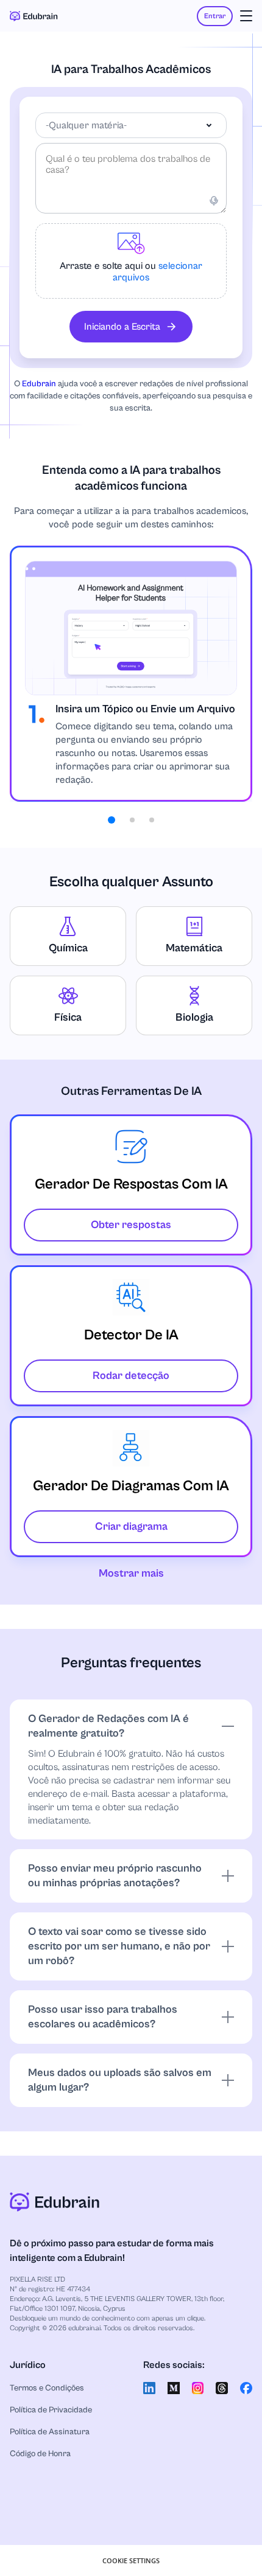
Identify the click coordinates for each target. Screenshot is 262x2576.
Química (68, 948)
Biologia (194, 1017)
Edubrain (39, 384)
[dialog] (131, 2560)
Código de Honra (40, 2454)
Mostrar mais (131, 1573)
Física (68, 1017)
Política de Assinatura (50, 2432)
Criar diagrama (131, 1526)
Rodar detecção (131, 1376)
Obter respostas (131, 1225)
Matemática (194, 948)
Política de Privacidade (51, 2410)
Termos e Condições (47, 2388)
